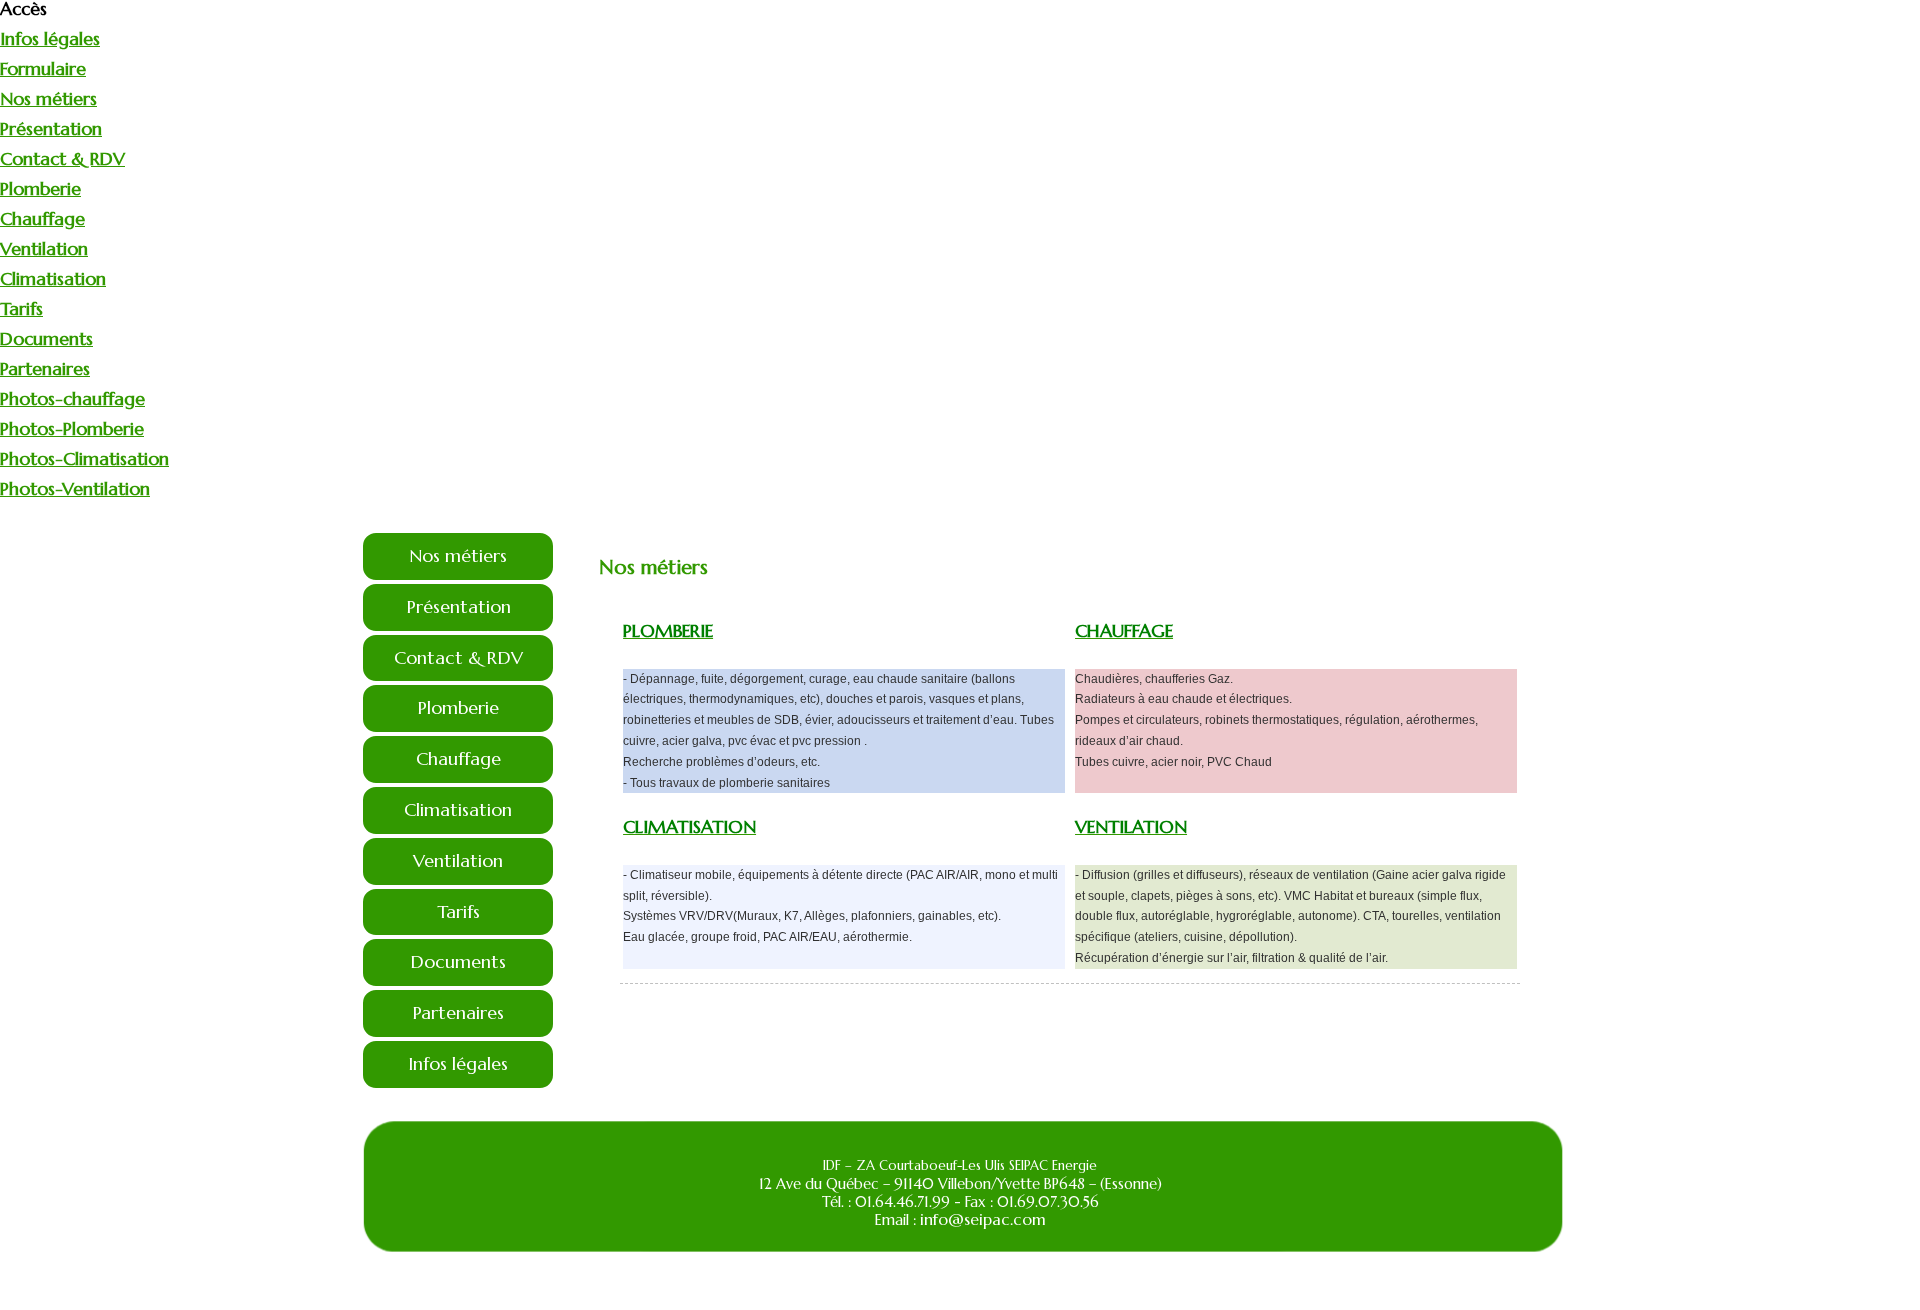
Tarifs (21, 308)
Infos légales (50, 38)
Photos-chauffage (72, 398)
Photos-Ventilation (75, 488)
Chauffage (42, 218)
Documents (46, 338)
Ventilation (44, 248)
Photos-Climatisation (84, 458)
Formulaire (43, 68)
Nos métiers (48, 98)
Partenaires (45, 368)
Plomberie (40, 188)
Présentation (51, 128)
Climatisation (53, 278)
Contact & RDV (62, 158)
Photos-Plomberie (72, 428)
